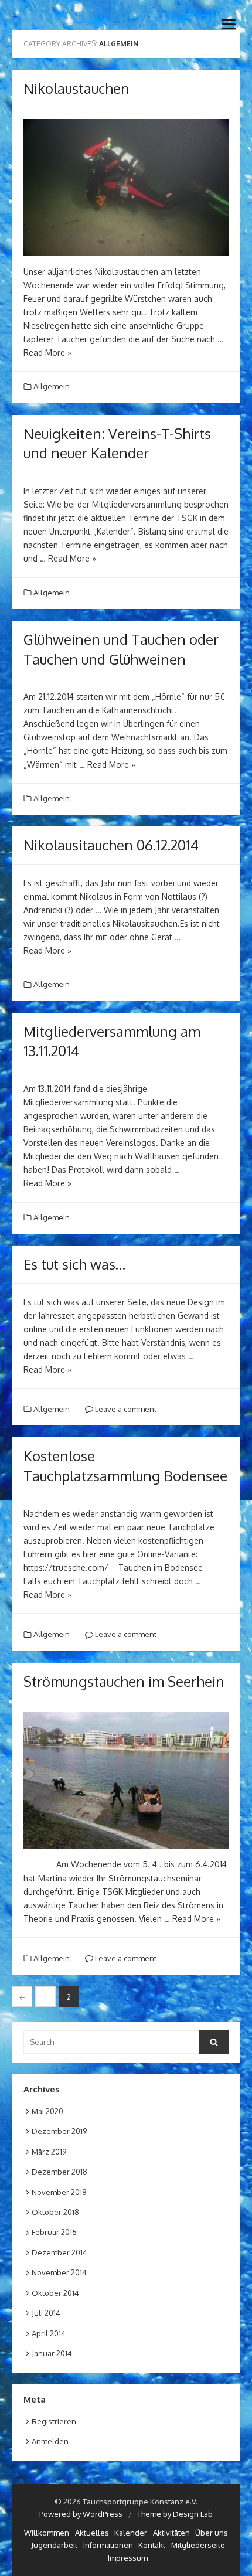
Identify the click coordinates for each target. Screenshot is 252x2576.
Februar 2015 (54, 2232)
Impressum (128, 2558)
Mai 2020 (47, 2111)
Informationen (108, 2545)
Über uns (212, 2533)
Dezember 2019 (59, 2131)
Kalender (131, 2533)
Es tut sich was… (74, 1264)
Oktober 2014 (55, 2293)
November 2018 (59, 2192)
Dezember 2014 (59, 2252)
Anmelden (50, 2441)
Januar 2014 (52, 2353)
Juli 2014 (46, 2313)
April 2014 (49, 2333)
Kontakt (152, 2545)
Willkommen (47, 2533)
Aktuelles (92, 2533)
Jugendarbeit (54, 2545)
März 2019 (49, 2152)
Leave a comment (125, 1409)
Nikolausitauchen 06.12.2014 (111, 845)
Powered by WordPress (81, 2514)
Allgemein (52, 386)
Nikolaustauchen (76, 88)
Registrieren (54, 2421)
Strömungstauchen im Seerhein (124, 1681)
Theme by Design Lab (175, 2514)
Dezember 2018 (59, 2172)
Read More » (47, 353)
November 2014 (59, 2272)
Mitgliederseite (198, 2545)
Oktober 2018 (55, 2212)
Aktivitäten (171, 2533)
